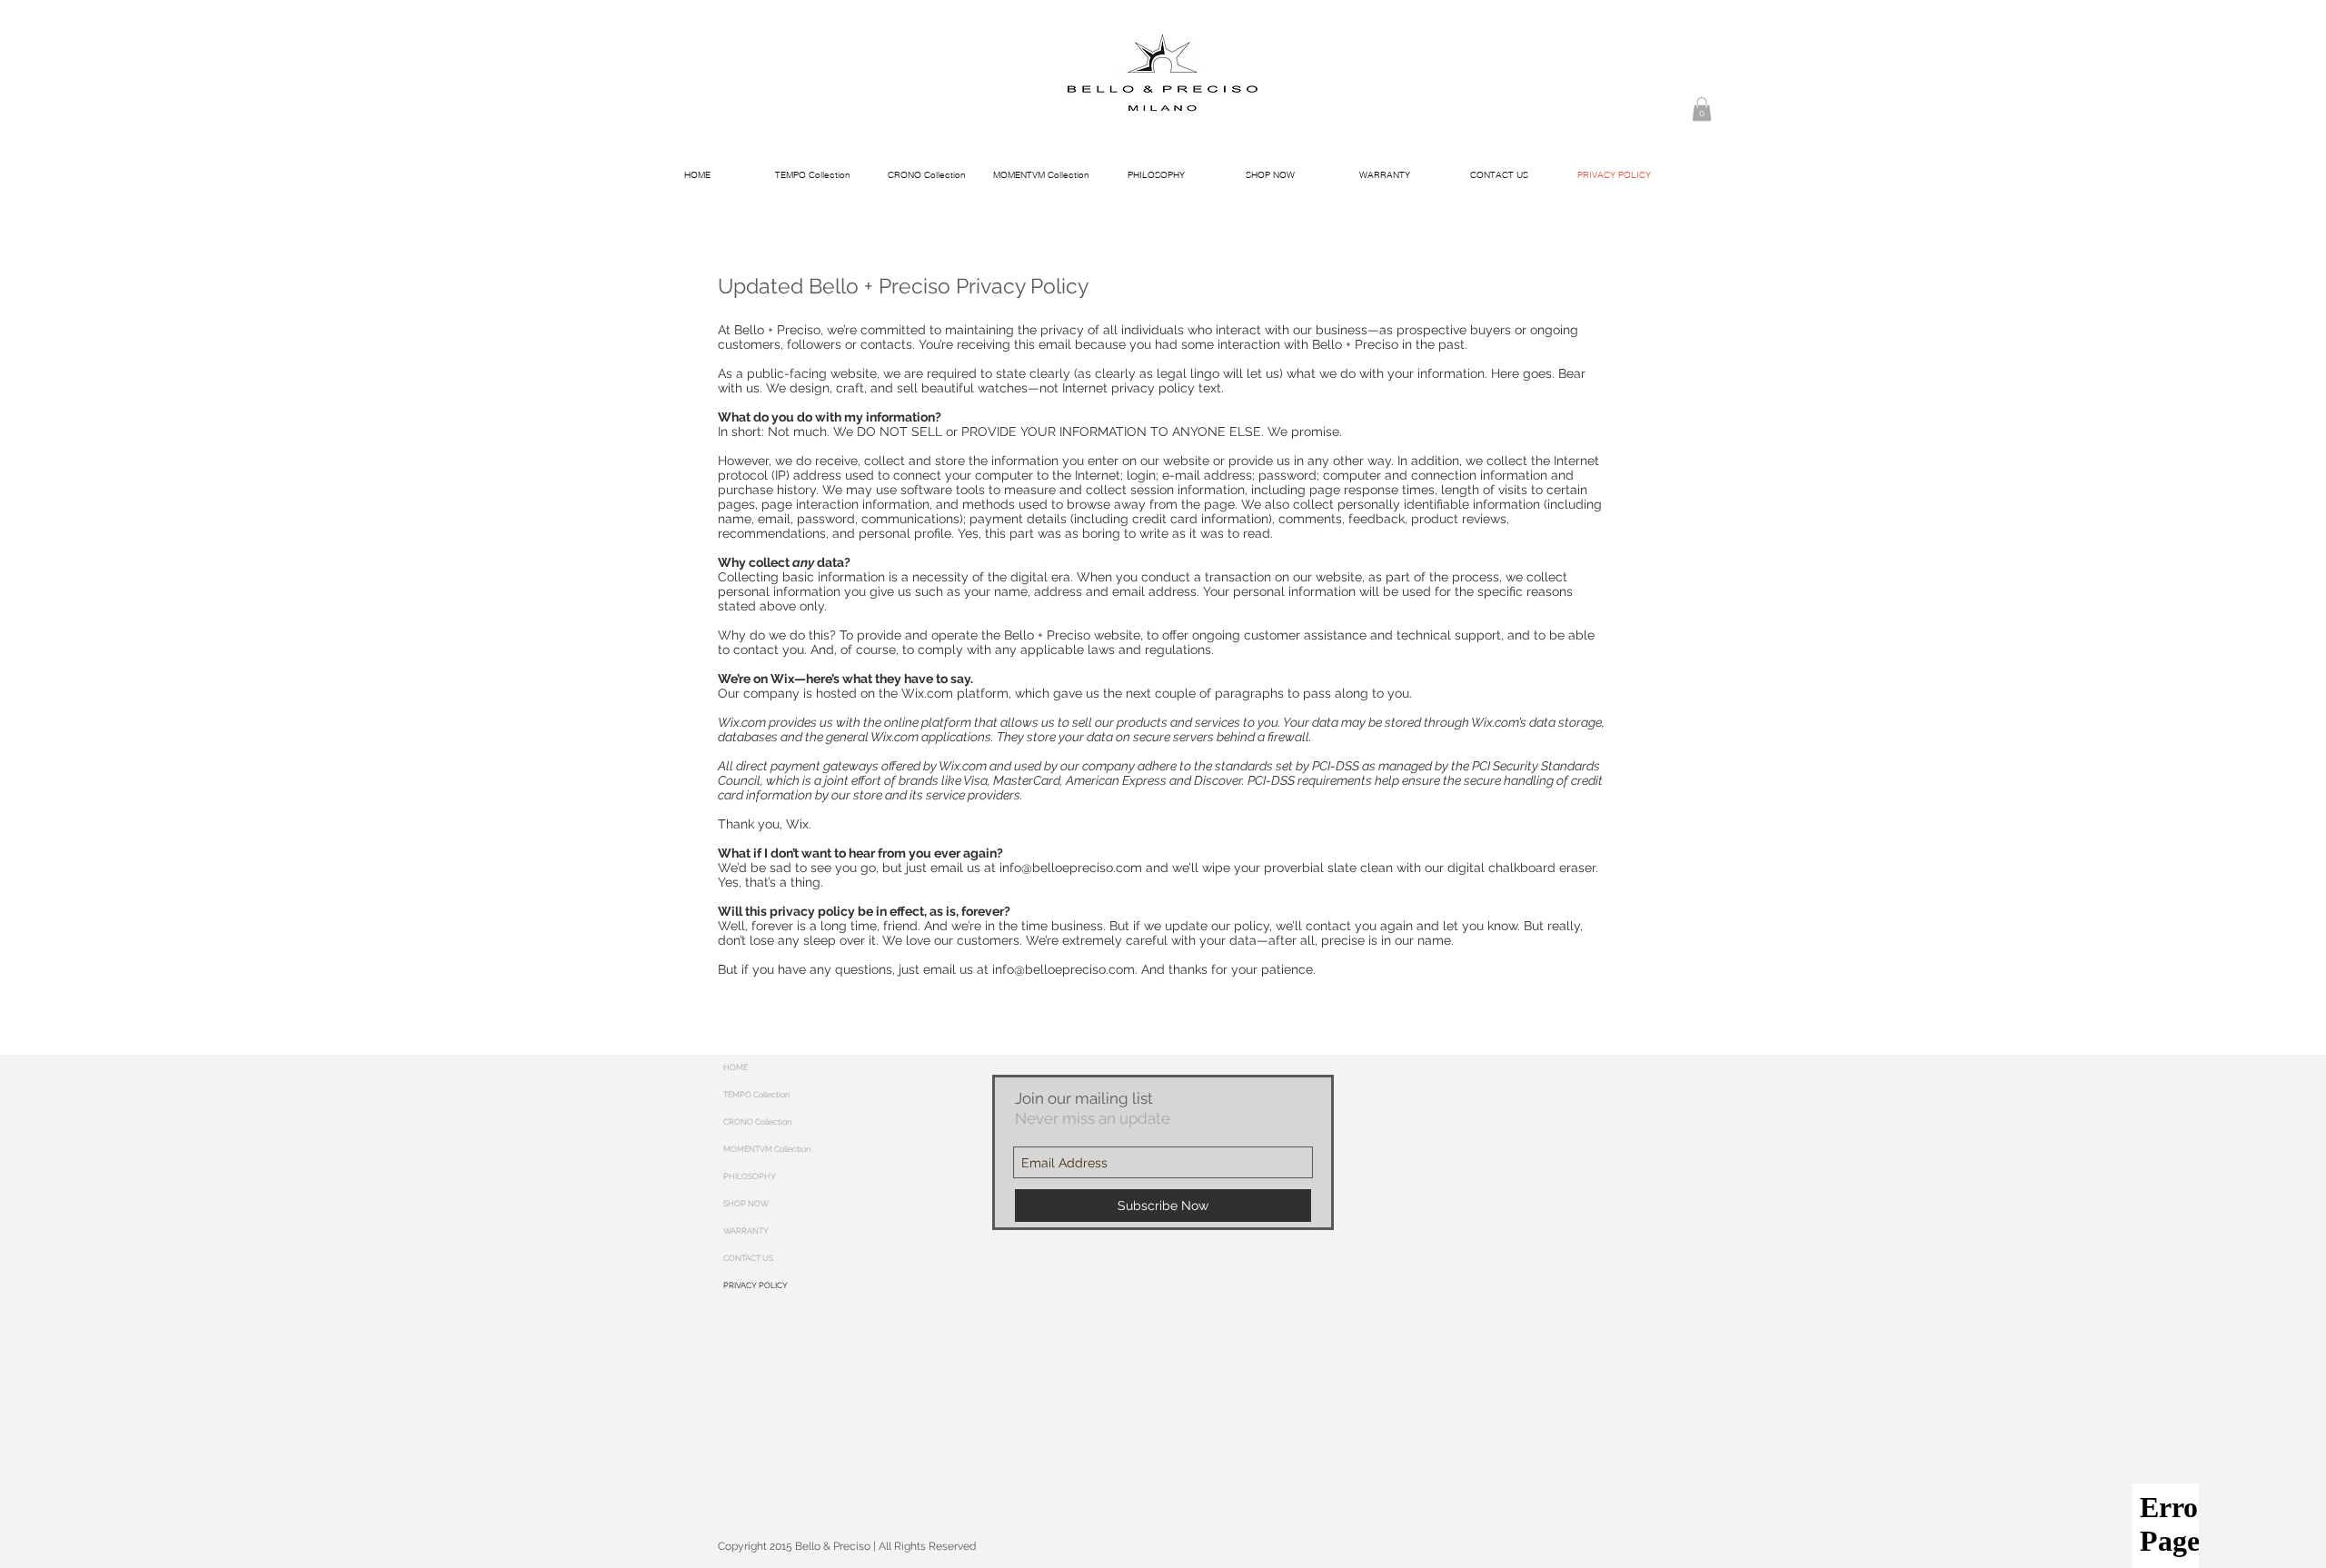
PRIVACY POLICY (755, 1285)
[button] (1702, 109)
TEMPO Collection (756, 1095)
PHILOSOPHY (750, 1176)
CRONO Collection (757, 1122)
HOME (736, 1067)
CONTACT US (748, 1258)
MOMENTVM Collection (767, 1149)
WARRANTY (746, 1231)
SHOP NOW (746, 1204)
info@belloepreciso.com (1071, 868)
